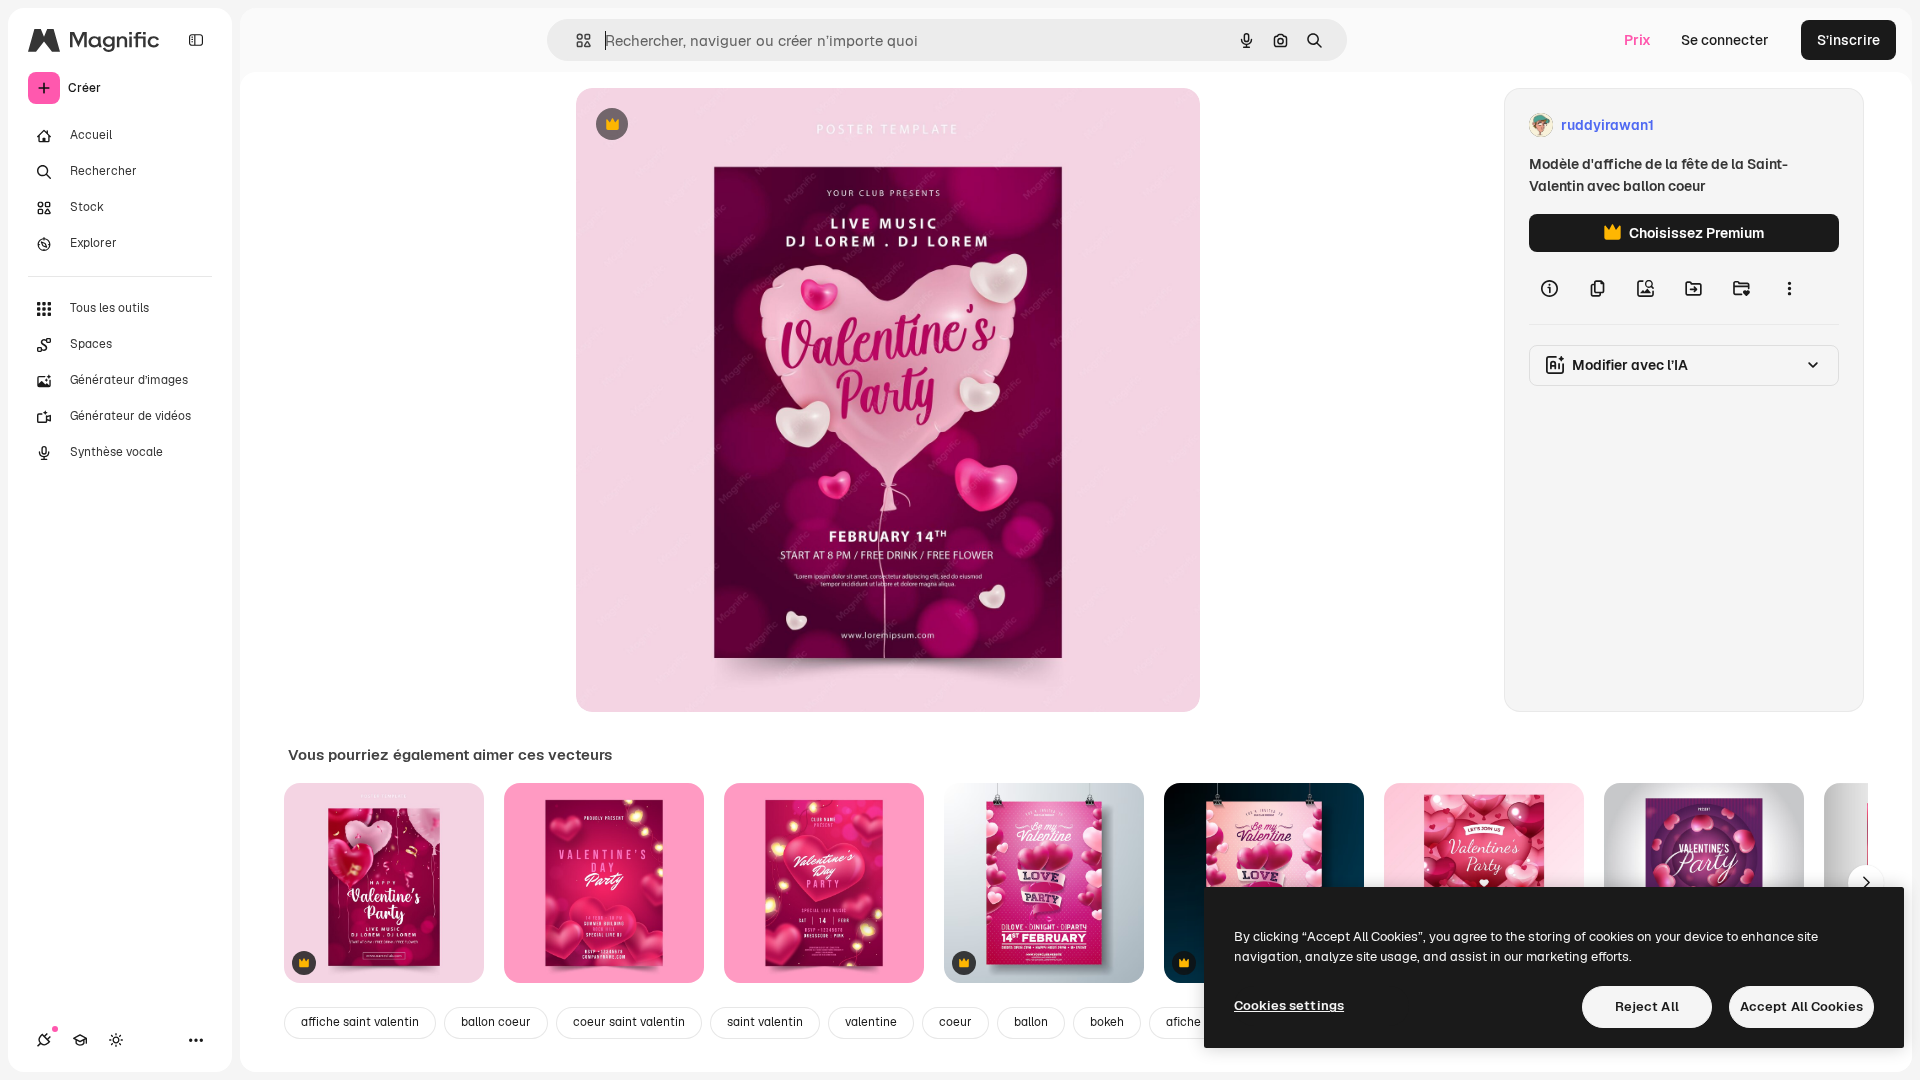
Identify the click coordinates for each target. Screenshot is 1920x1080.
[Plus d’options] (1789, 288)
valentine (871, 1022)
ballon (1031, 1022)
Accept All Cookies (1801, 1006)
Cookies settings (1289, 1005)
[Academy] (80, 1040)
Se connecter (1725, 40)
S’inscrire (1848, 40)
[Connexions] (44, 1040)
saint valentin (765, 1022)
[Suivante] (1866, 883)
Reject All (1647, 1006)
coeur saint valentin (629, 1022)
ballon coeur (496, 1022)
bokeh (1107, 1022)
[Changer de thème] (116, 1040)
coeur (955, 1022)
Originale (708, 125)
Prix (1637, 40)
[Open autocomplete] (575, 40)
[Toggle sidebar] (196, 40)
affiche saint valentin (360, 1022)
